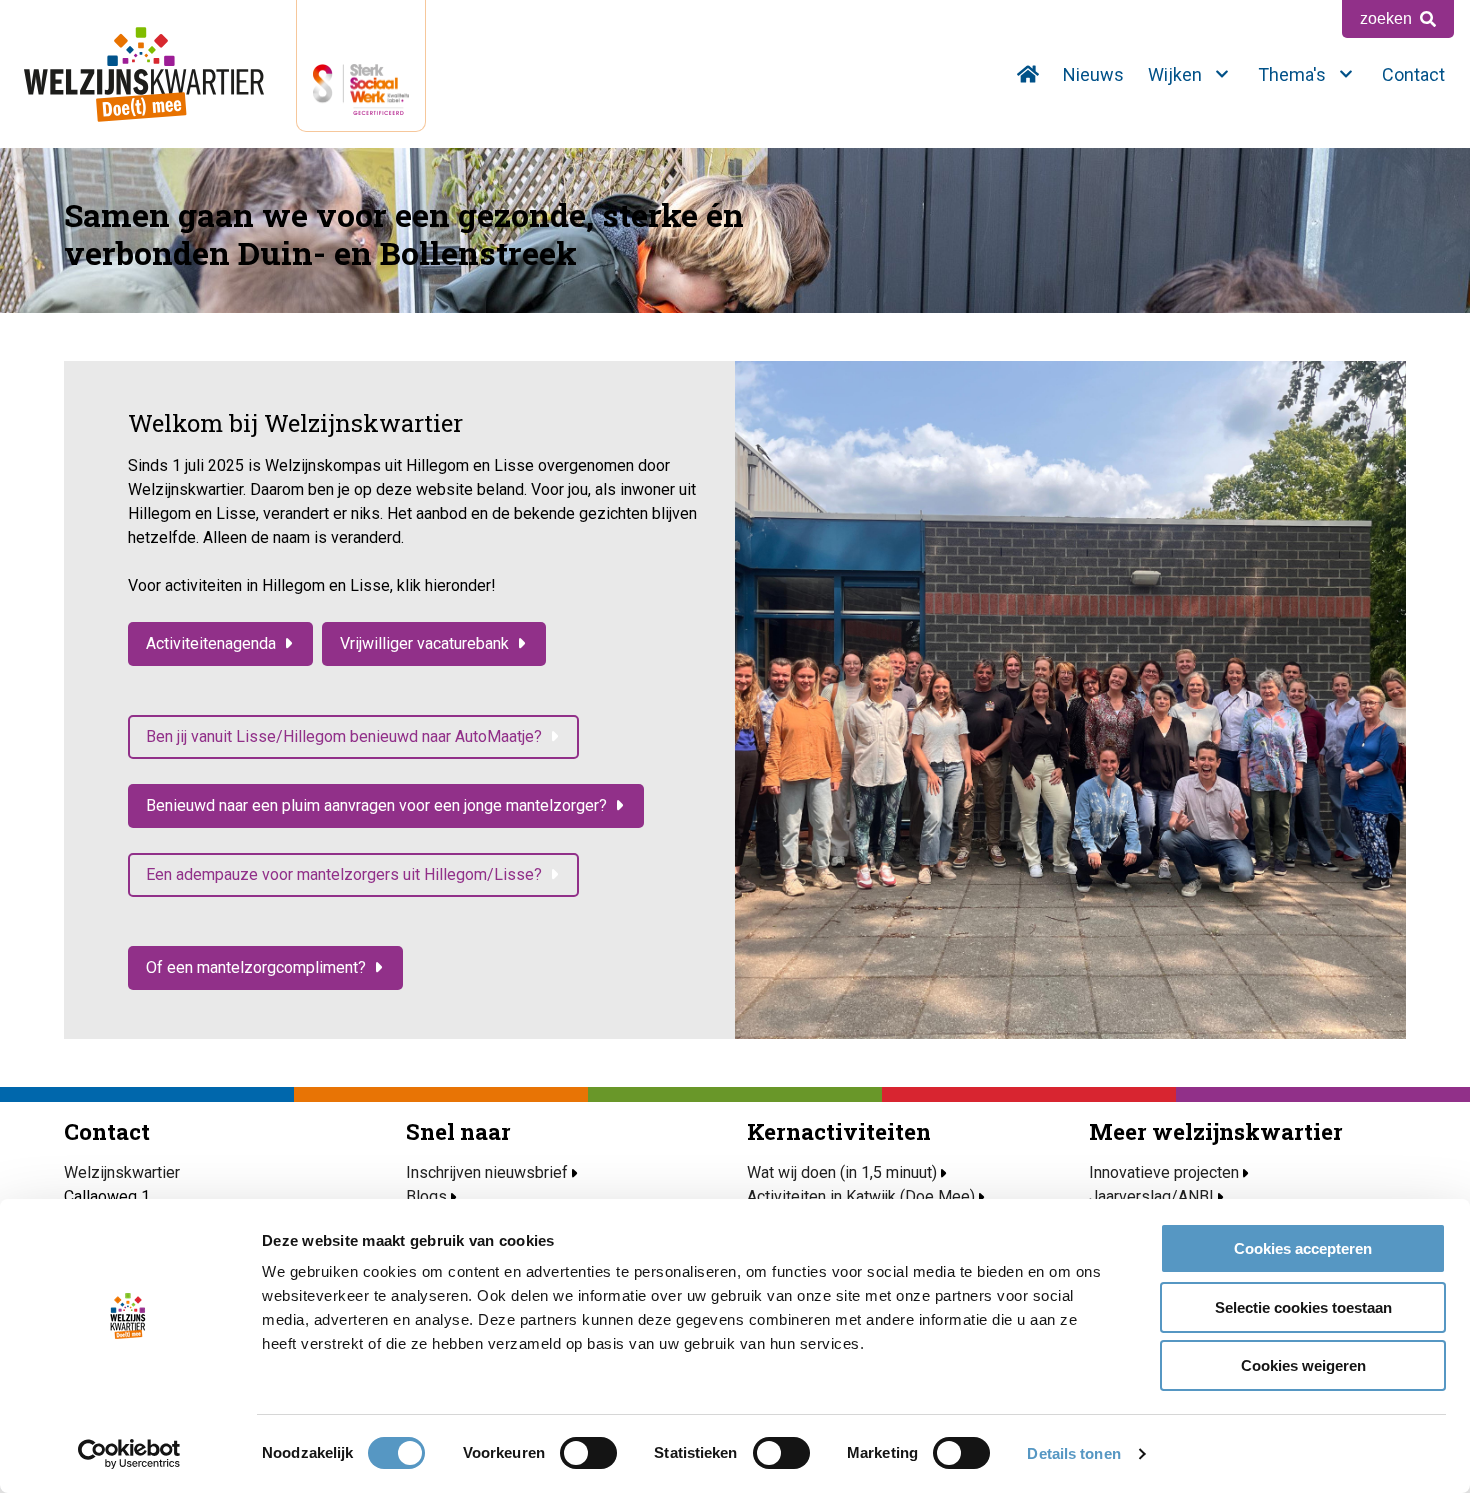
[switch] (588, 1453)
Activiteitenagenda (211, 643)
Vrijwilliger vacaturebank (424, 643)
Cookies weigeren (1303, 1365)
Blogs (426, 1196)
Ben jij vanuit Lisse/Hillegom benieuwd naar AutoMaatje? (344, 736)
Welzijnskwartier (144, 74)
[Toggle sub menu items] (1222, 74)
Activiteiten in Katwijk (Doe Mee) (861, 1196)
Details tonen (1073, 1453)
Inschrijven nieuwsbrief (487, 1172)
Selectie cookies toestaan (1303, 1307)
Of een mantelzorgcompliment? (256, 967)
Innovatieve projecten (1164, 1172)
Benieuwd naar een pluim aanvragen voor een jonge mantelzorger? (376, 805)
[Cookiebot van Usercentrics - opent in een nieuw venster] (129, 1454)
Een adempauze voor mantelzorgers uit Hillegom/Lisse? (344, 874)
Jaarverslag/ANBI (1151, 1196)
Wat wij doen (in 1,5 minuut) (842, 1172)
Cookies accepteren (1303, 1248)
